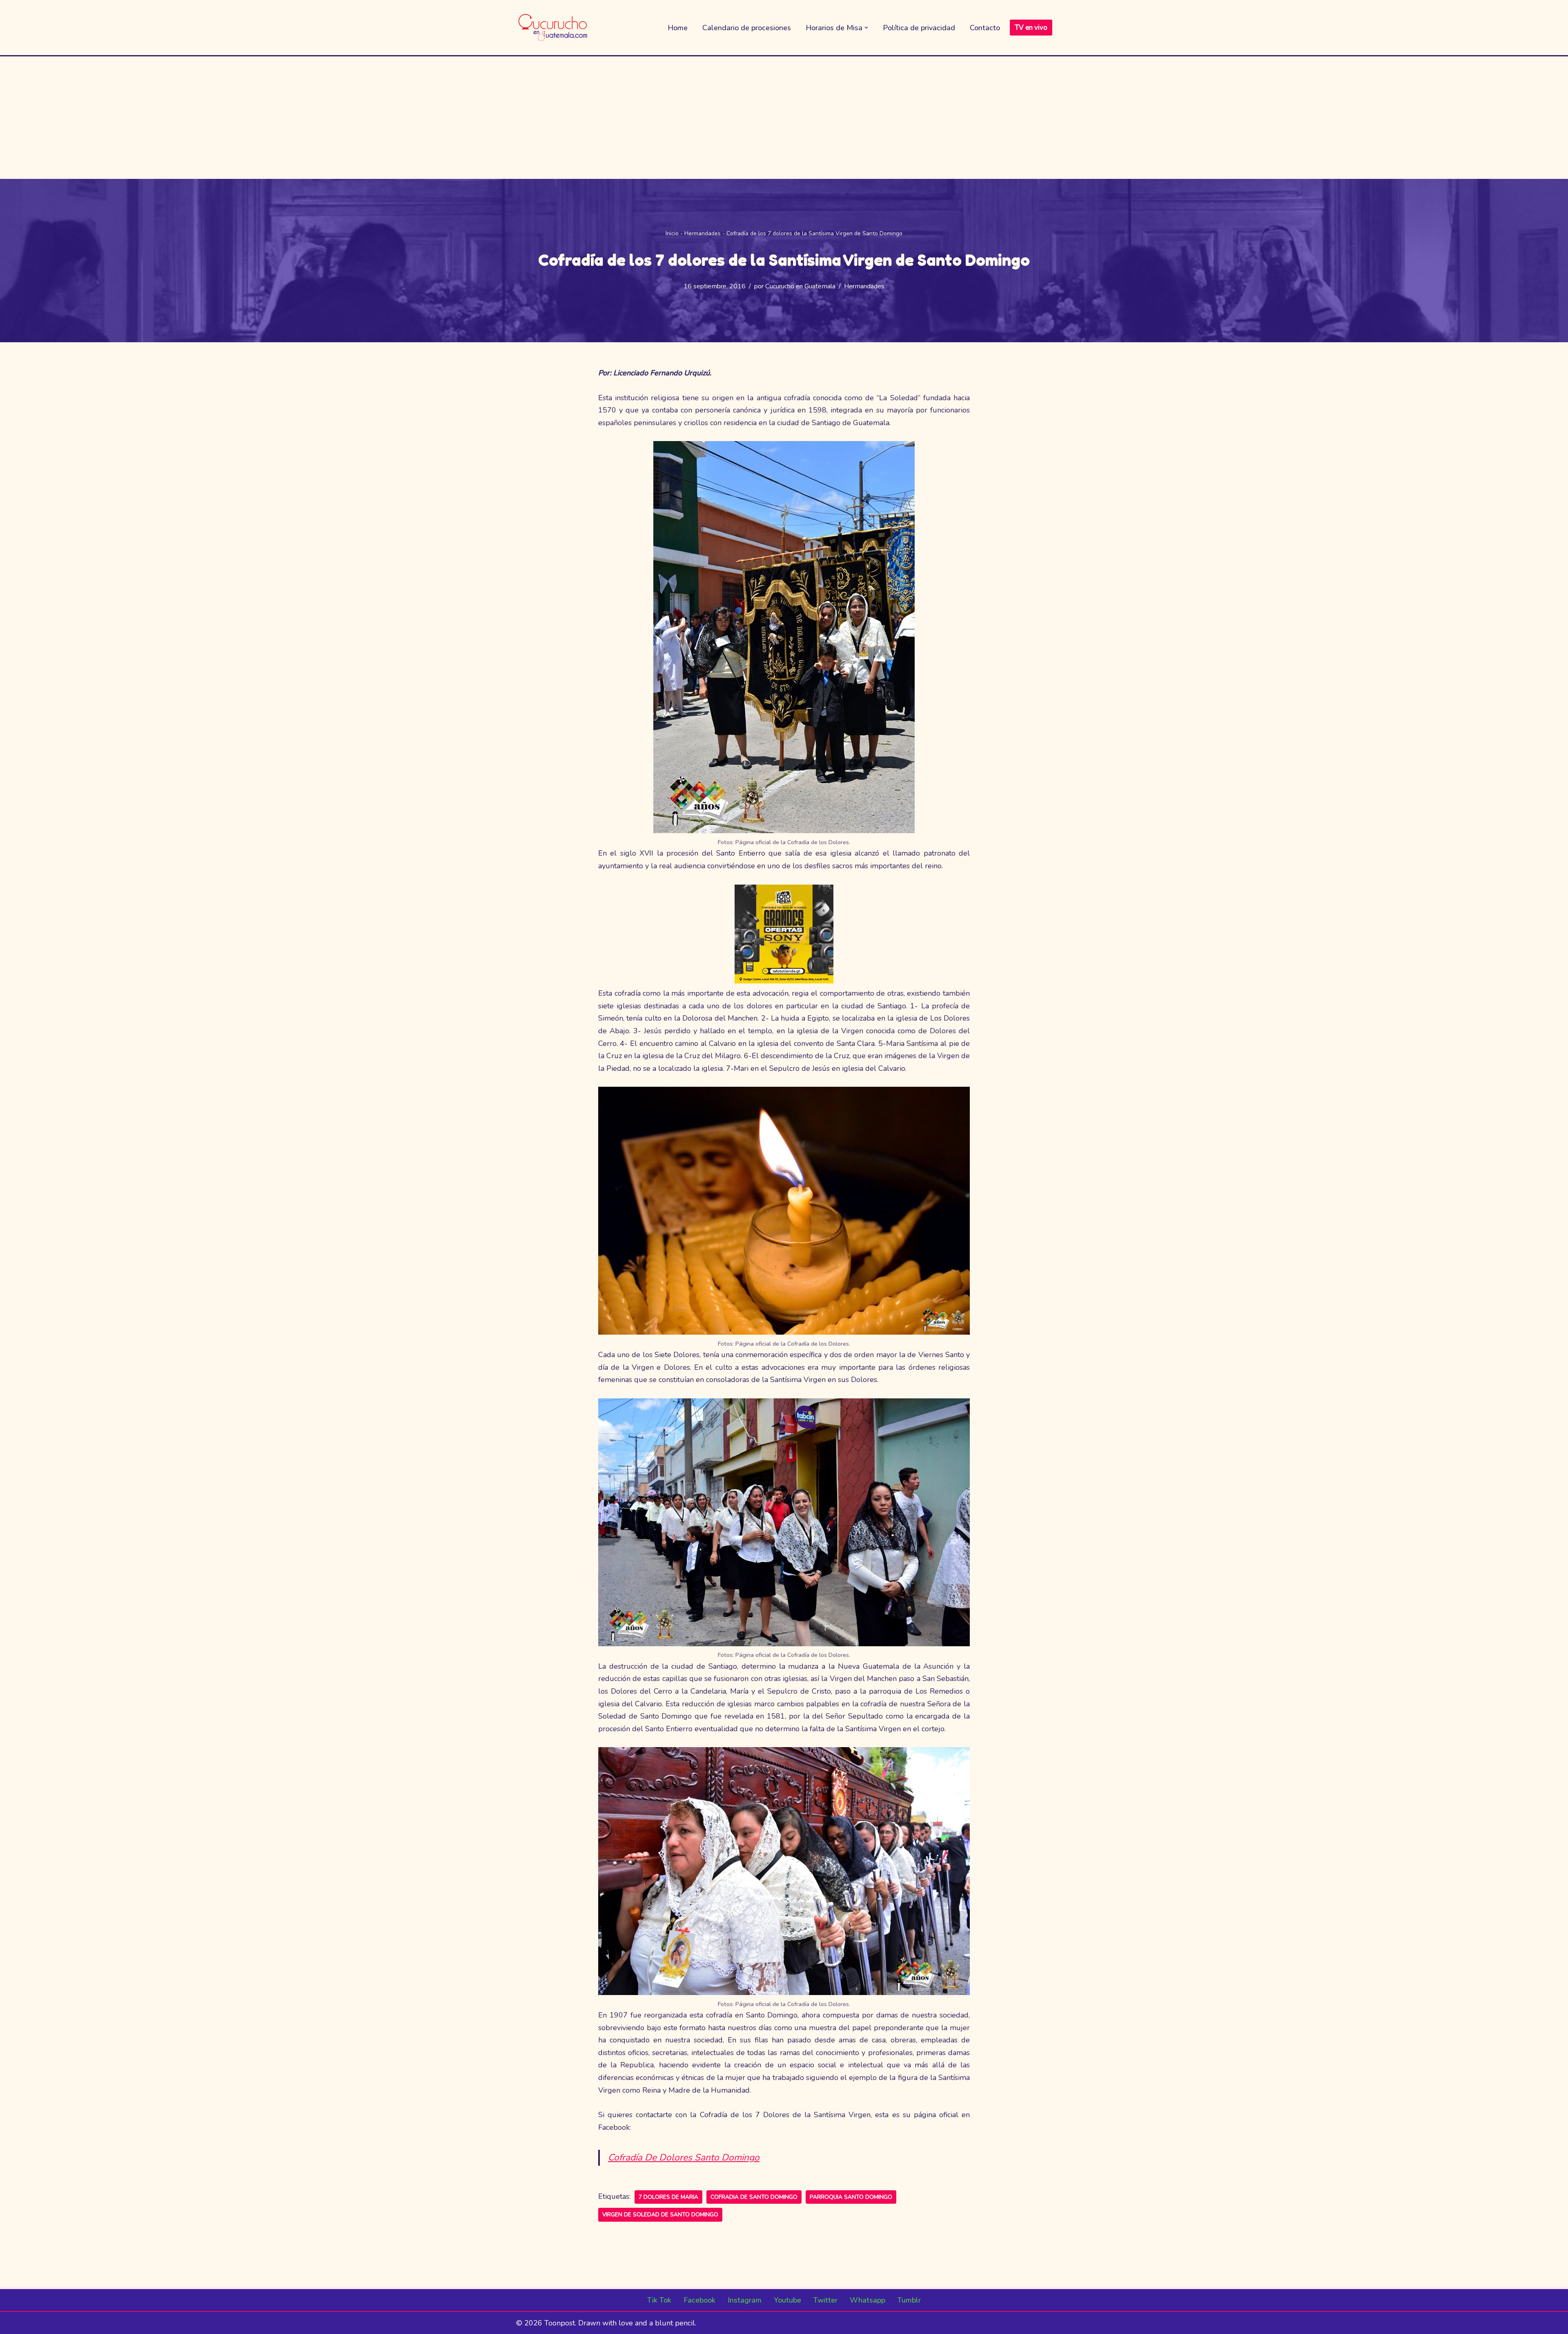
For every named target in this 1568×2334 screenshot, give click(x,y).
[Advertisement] (784, 118)
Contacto (985, 28)
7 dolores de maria (668, 2197)
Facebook (699, 2300)
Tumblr (909, 2300)
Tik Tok (659, 2300)
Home (678, 28)
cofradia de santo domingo (754, 2197)
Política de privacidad (919, 28)
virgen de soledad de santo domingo (660, 2215)
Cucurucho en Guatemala (800, 286)
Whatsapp (868, 2300)
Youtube (787, 2300)
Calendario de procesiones (747, 28)
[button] (866, 28)
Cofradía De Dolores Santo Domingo (684, 2157)
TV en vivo (1031, 28)
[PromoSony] (784, 981)
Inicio (672, 233)
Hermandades (703, 233)
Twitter (825, 2300)
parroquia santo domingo (851, 2197)
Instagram (745, 2300)
